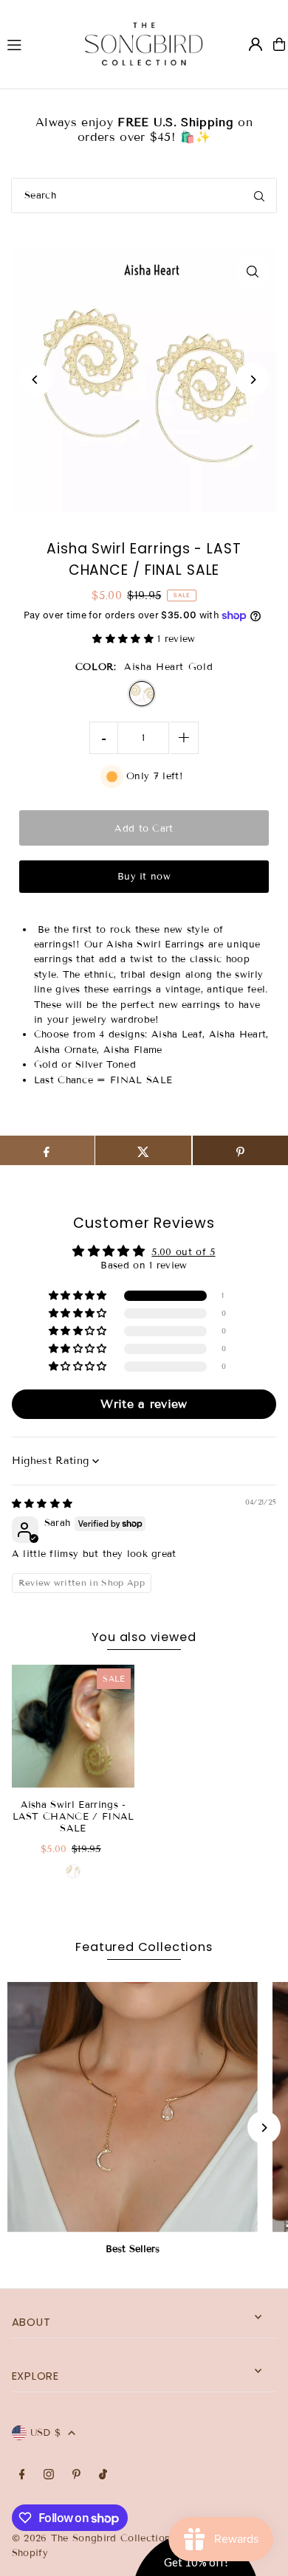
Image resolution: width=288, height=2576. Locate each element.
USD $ (46, 2433)
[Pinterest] (76, 2475)
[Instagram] (49, 2475)
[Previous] (36, 380)
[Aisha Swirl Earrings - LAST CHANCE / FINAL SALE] (73, 1726)
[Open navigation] (32, 44)
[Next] (252, 380)
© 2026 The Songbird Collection (93, 2538)
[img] (42, 1504)
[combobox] (144, 196)
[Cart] (279, 44)
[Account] (256, 44)
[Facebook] (22, 2475)
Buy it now (144, 877)
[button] (125, 639)
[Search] (259, 196)
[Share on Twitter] (143, 1150)
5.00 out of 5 (183, 1252)
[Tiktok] (103, 2475)
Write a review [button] (144, 1404)
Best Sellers (133, 2249)
